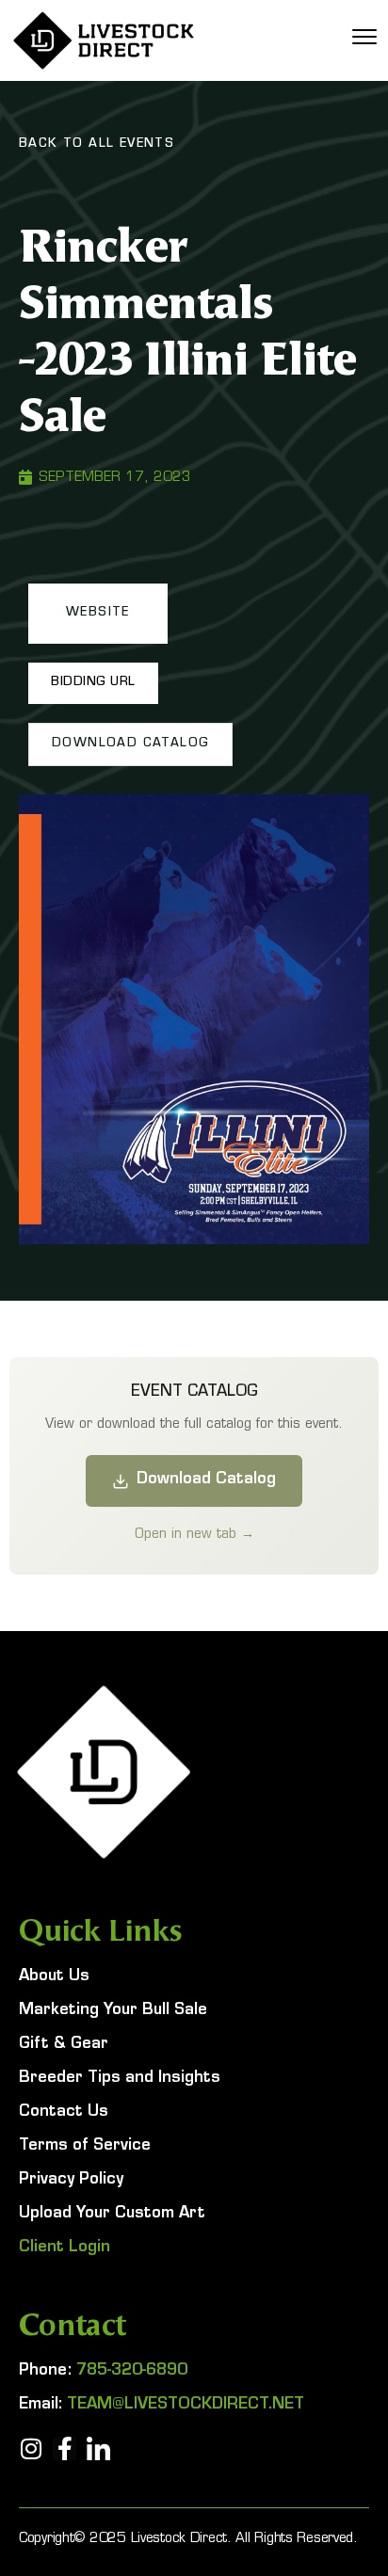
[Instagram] (31, 2448)
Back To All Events (97, 145)
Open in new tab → (194, 1533)
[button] (98, 614)
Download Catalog (206, 1480)
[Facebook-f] (65, 2448)
